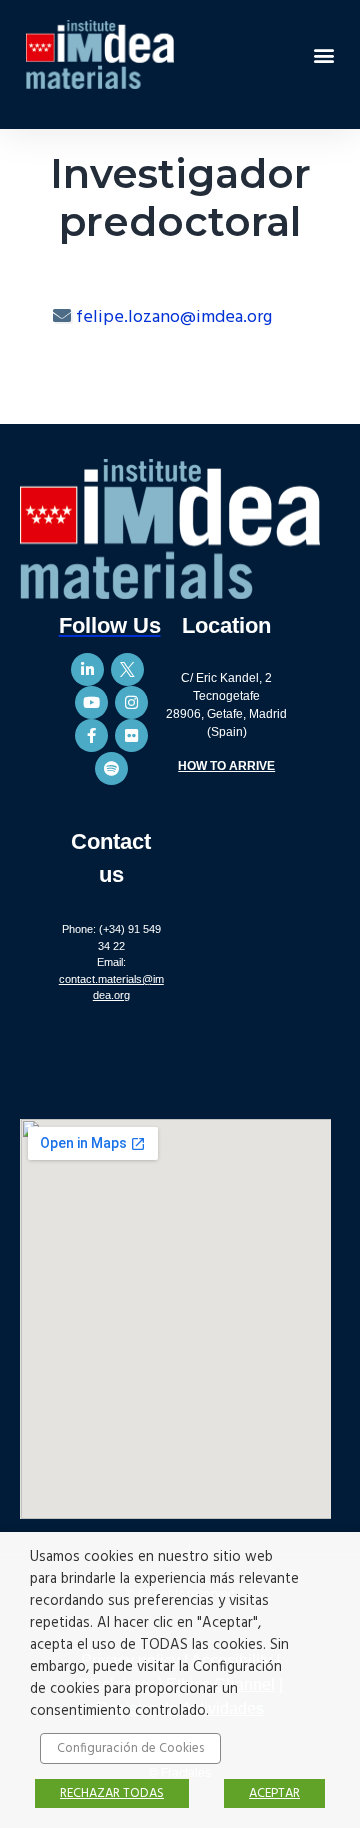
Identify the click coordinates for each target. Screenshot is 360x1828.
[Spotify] (111, 768)
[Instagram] (131, 702)
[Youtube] (91, 702)
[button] (323, 54)
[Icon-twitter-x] (127, 669)
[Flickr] (131, 735)
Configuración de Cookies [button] (130, 1748)
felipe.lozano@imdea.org (174, 317)
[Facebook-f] (91, 735)
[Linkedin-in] (87, 669)
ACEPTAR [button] (274, 1793)
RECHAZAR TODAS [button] (112, 1793)
